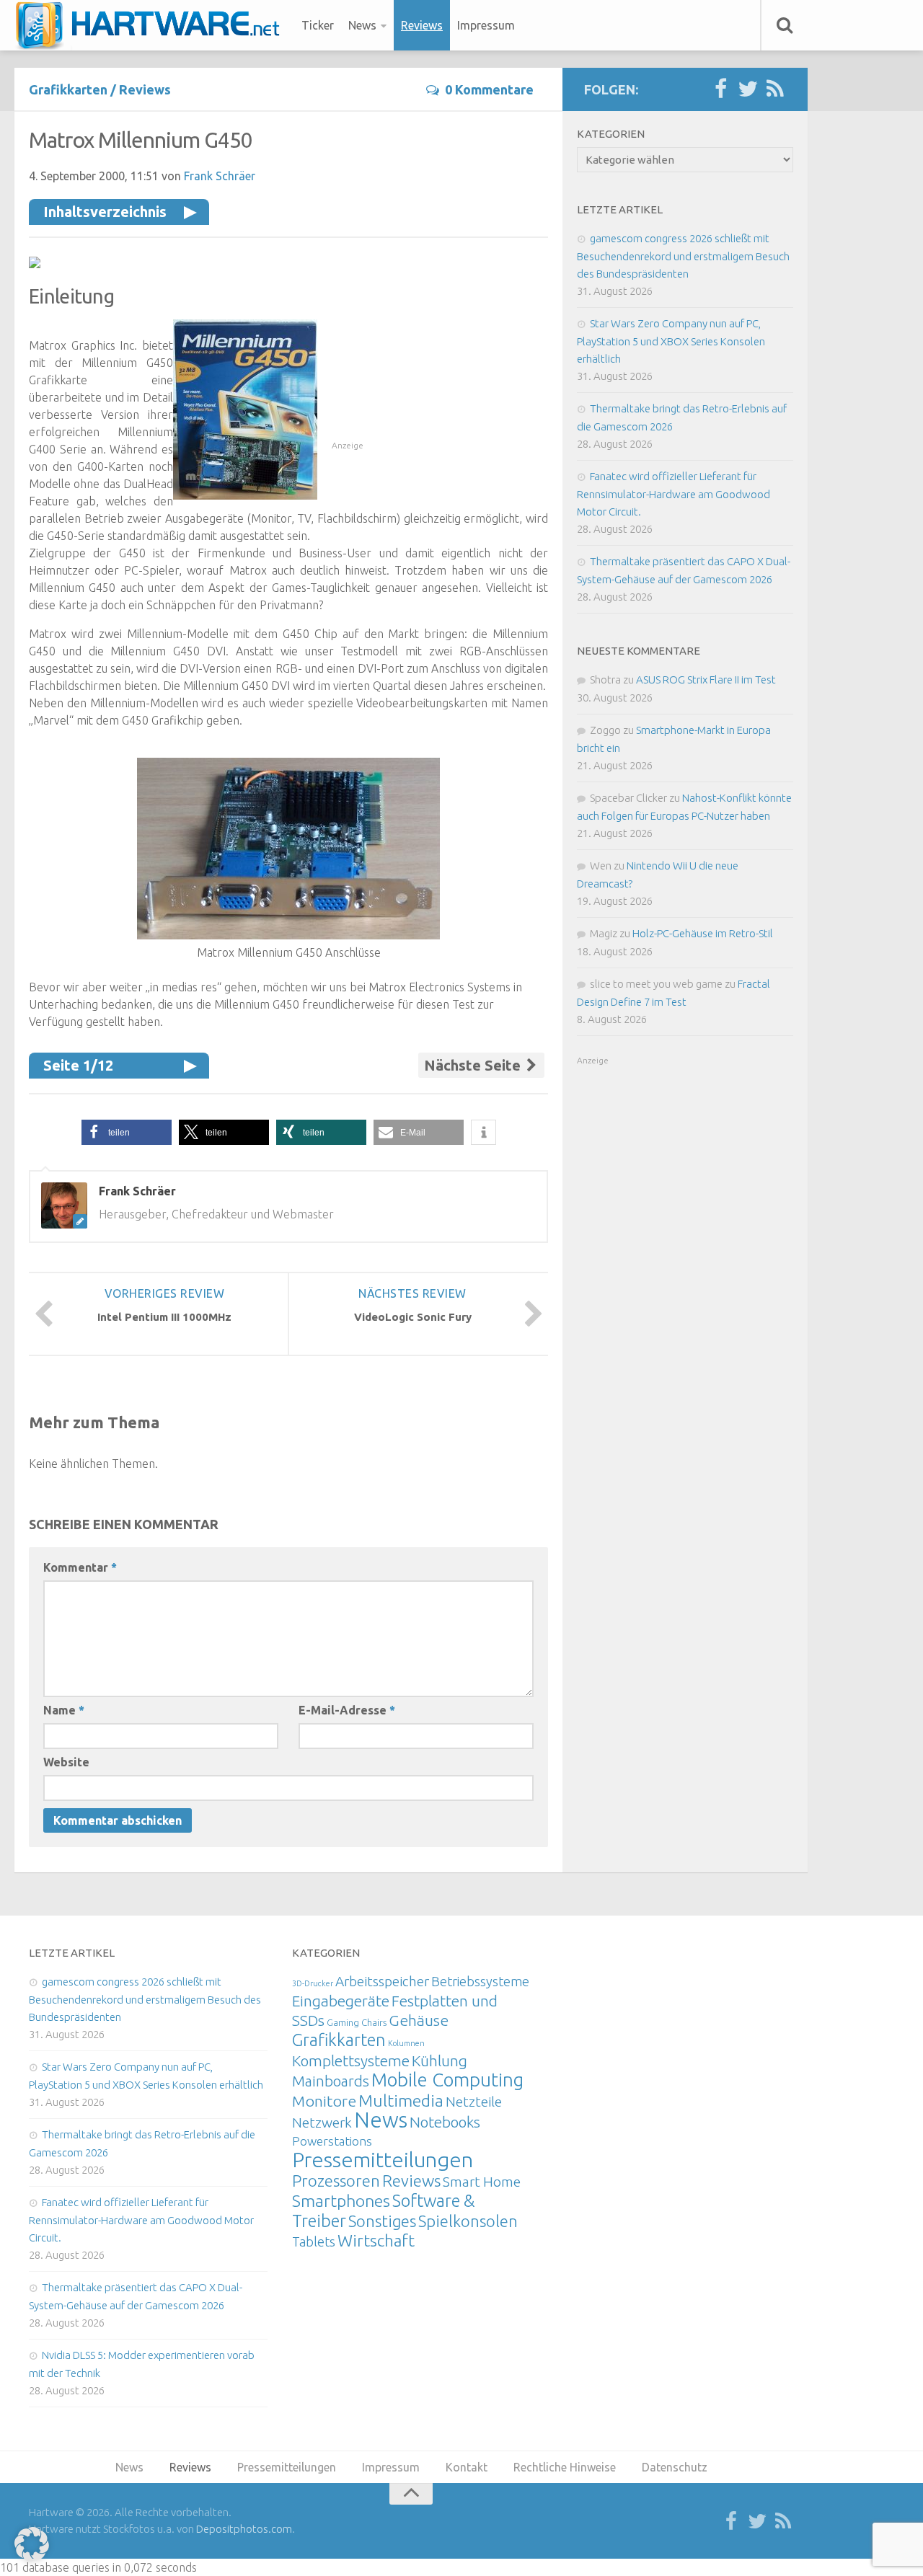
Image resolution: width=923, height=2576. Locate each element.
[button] (127, 1132)
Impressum (486, 25)
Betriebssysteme (480, 1981)
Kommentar (80, 1567)
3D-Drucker (313, 1983)
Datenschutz (675, 2467)
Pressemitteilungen (383, 2159)
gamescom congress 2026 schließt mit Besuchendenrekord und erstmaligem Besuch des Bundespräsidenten (683, 256)
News (362, 25)
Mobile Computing (447, 2080)
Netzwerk (322, 2123)
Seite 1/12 (78, 1065)
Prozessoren (336, 2181)
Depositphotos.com (244, 2529)
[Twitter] (748, 89)
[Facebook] (720, 89)
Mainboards (331, 2081)
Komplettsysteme (351, 2061)
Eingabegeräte (341, 2001)
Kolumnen (406, 2043)
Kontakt (467, 2467)
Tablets (314, 2241)
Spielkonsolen (468, 2221)
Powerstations (332, 2141)
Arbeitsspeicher (382, 1981)
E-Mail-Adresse (347, 1710)
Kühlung (440, 2061)
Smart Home (482, 2182)
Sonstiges (382, 2221)
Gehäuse (419, 2020)
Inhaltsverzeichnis (105, 212)
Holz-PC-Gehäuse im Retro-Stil (703, 933)
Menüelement (153, 25)
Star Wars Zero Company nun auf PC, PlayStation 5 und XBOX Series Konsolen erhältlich (671, 341)
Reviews (422, 25)
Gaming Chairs (357, 2022)
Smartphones (341, 2201)
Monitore (324, 2101)
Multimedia (401, 2100)
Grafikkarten (68, 89)
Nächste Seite (474, 1065)
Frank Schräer (220, 176)
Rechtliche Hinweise (565, 2467)
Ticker (318, 25)
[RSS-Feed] (775, 89)
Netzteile (474, 2102)
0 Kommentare (489, 89)
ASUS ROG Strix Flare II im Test (706, 680)
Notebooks (445, 2122)
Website (66, 1762)
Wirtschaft (376, 2240)
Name (64, 1710)
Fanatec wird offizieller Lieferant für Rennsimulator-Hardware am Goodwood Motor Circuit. (674, 494)
